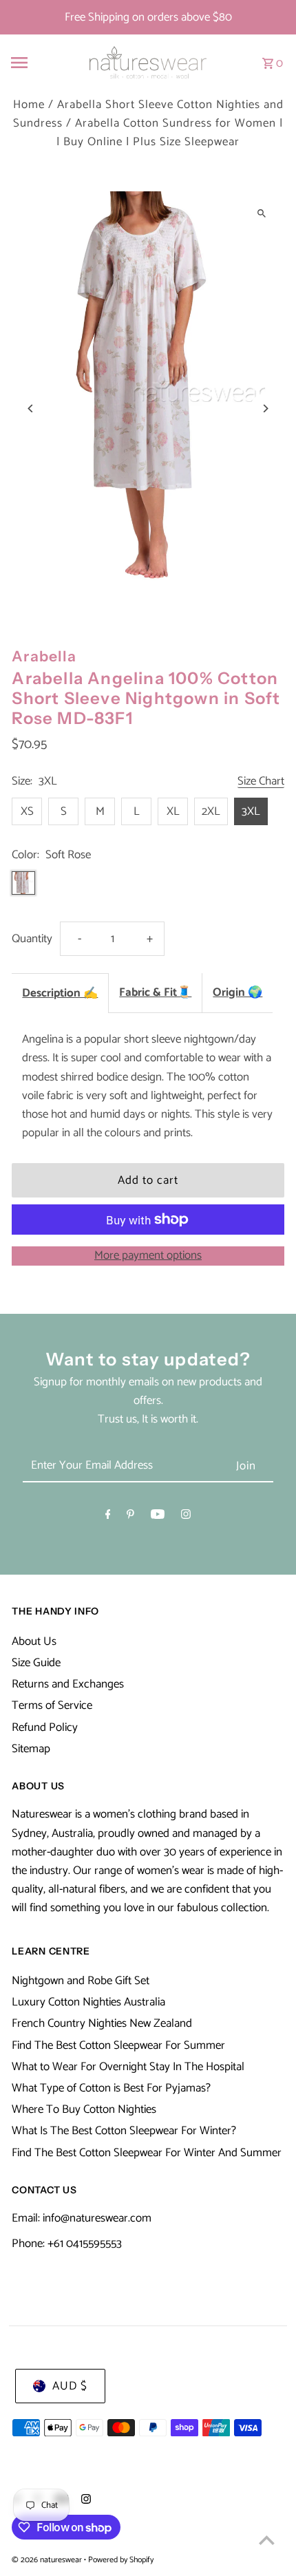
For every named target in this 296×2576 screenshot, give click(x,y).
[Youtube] (158, 1517)
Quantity (32, 939)
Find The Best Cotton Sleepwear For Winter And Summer (147, 2153)
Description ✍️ (60, 993)
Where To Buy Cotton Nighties (84, 2109)
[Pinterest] (130, 1517)
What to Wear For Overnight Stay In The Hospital (128, 2067)
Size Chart (261, 782)
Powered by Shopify (121, 2560)
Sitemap (31, 1749)
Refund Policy (45, 1727)
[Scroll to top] (267, 2540)
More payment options (148, 1256)
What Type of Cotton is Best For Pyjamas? (111, 2088)
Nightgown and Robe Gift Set (81, 1981)
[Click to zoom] (262, 214)
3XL (251, 811)
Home (29, 105)
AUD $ (70, 2386)
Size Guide (36, 1663)
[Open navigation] (39, 63)
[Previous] (31, 408)
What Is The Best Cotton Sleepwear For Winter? (124, 2131)
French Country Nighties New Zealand (102, 2023)
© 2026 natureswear (48, 2560)
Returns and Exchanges (68, 1684)
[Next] (265, 408)
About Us (34, 1641)
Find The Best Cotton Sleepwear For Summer (118, 2045)
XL (173, 811)
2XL (211, 811)
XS (27, 811)
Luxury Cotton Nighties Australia (88, 2002)
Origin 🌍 (237, 992)
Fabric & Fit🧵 (155, 992)
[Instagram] (186, 1517)
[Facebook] (108, 1517)
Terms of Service (52, 1705)
